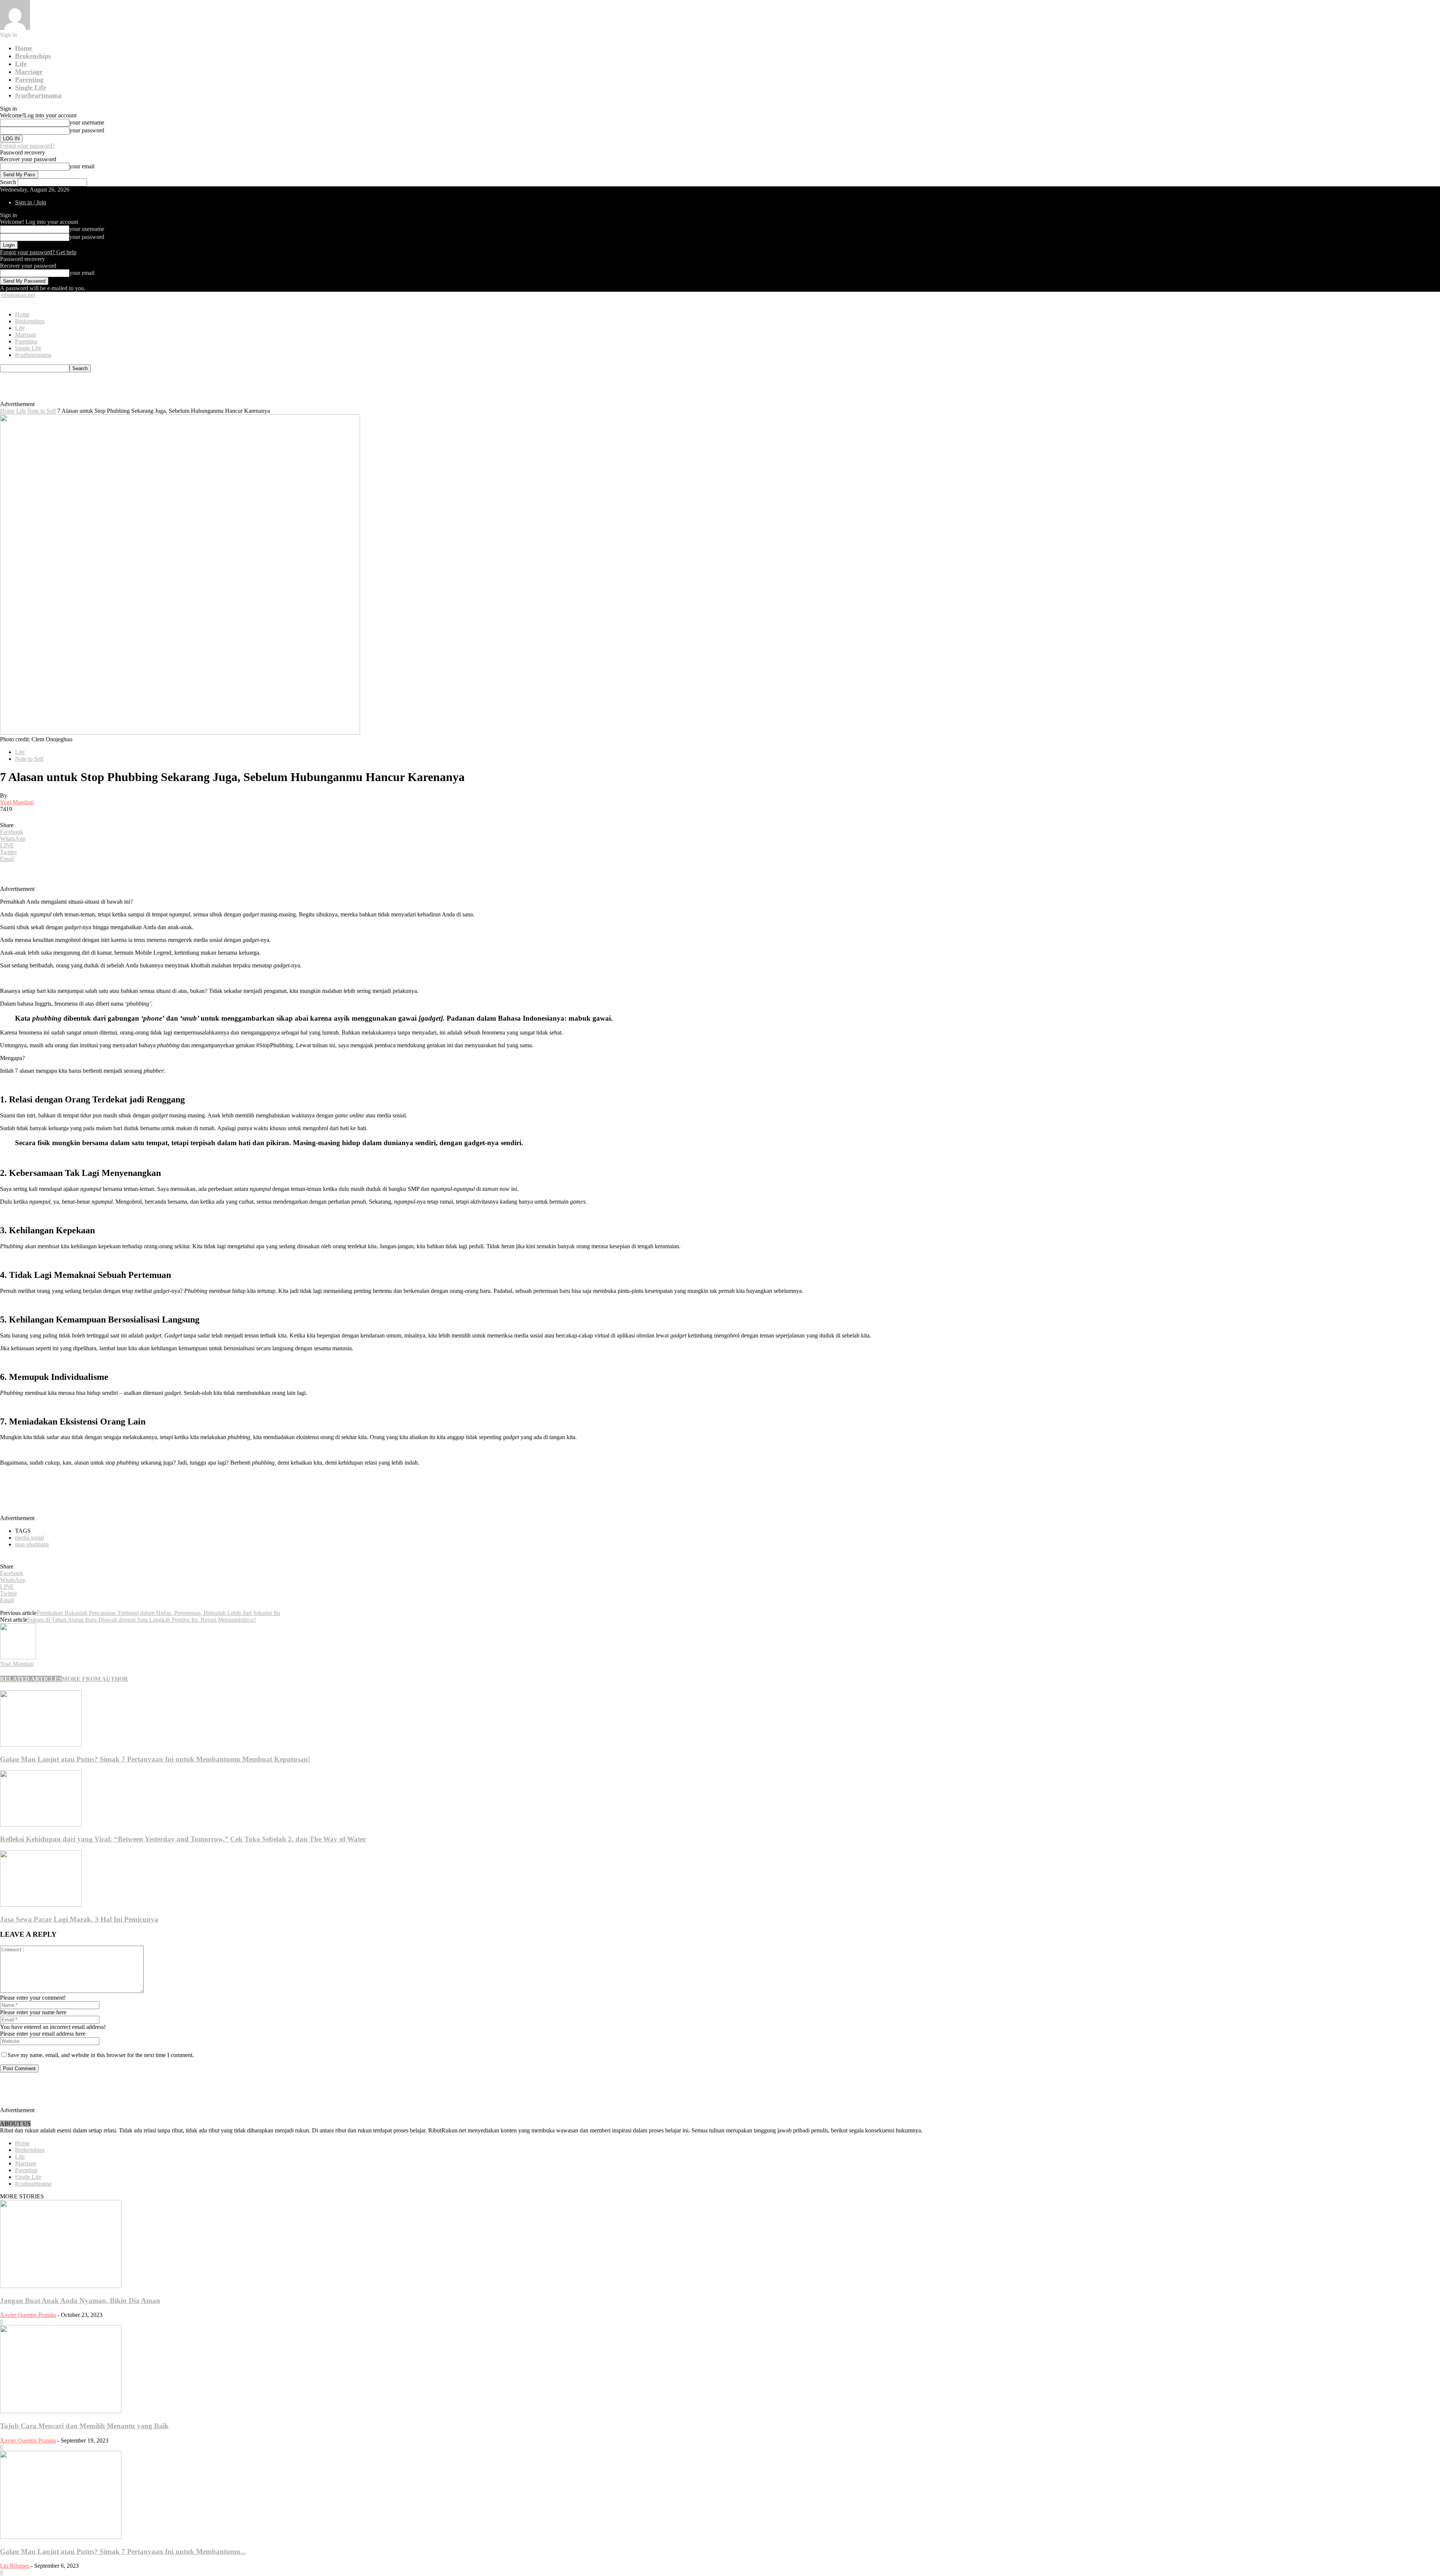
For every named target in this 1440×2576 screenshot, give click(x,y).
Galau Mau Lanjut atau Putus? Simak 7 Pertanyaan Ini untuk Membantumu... (123, 2551)
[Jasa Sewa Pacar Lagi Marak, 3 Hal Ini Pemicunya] (41, 1905)
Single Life (31, 87)
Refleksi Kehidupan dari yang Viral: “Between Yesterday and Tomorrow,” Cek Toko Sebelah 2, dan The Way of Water (183, 1839)
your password (87, 130)
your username (87, 122)
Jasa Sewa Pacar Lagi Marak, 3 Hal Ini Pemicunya (79, 1919)
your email (82, 166)
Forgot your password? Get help (38, 252)
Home (24, 48)
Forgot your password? (27, 146)
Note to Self (42, 411)
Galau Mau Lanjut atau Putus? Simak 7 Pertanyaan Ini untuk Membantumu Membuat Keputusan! (155, 1759)
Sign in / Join (31, 202)
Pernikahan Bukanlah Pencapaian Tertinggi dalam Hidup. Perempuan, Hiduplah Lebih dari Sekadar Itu (158, 1613)
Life (21, 64)
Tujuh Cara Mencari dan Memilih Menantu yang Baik (84, 2426)
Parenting (29, 79)
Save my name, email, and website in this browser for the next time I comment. (101, 2055)
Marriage (29, 72)
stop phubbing (32, 1544)
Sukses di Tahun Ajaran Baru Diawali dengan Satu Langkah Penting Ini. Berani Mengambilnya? (142, 1620)
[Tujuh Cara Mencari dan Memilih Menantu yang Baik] (61, 2411)
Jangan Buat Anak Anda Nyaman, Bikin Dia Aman (80, 2301)
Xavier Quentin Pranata (28, 2315)
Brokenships (33, 56)
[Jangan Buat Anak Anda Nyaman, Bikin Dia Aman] (61, 2286)
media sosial (29, 1538)
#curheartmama (38, 95)
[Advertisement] (171, 389)
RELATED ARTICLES (31, 1679)
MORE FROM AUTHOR (95, 1679)
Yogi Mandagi (17, 802)
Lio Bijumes (15, 2566)
